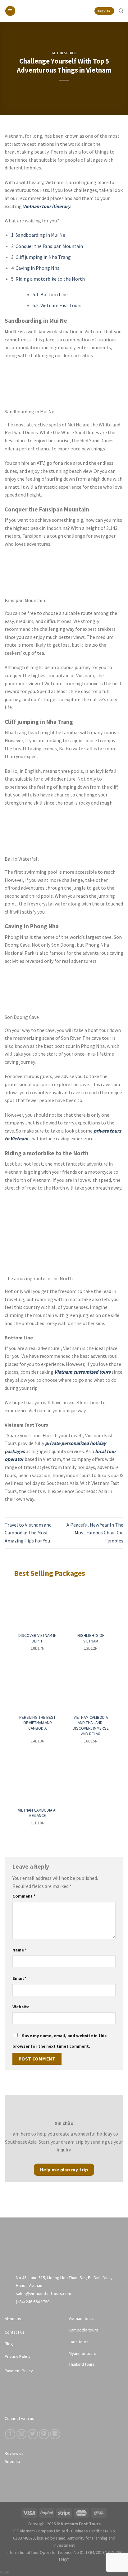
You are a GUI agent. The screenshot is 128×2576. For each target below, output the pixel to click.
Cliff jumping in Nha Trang (41, 257)
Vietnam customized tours (82, 1372)
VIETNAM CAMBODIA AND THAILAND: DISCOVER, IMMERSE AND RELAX (91, 1726)
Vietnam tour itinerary (46, 206)
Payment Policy (19, 2371)
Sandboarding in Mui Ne (38, 235)
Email (20, 1978)
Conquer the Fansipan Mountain (47, 246)
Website (21, 2007)
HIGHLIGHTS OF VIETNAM (91, 1638)
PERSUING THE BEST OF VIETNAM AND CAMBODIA (37, 1723)
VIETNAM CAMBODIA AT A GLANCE (38, 1813)
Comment (24, 1896)
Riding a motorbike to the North (48, 279)
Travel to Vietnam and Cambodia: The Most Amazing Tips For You (28, 1533)
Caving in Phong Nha (35, 268)
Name (20, 1950)
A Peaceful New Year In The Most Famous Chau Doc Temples (95, 1533)
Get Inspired (64, 53)
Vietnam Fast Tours (57, 305)
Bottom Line (50, 294)
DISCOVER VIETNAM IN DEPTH (37, 1638)
